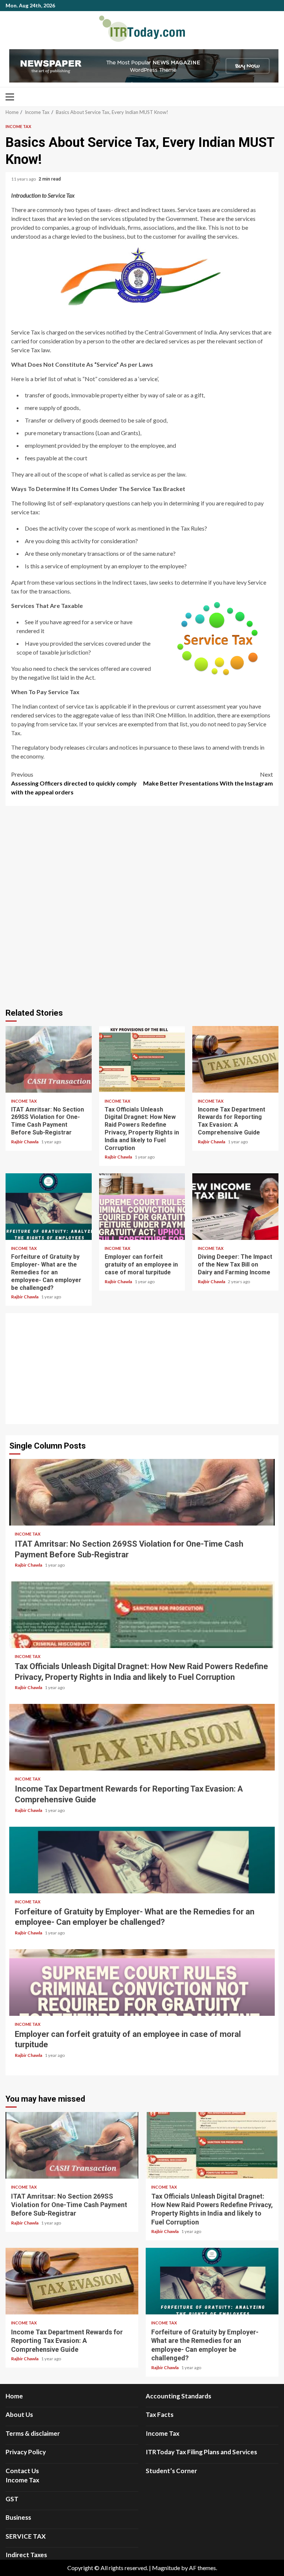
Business (18, 2517)
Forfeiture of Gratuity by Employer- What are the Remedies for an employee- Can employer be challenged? (49, 1207)
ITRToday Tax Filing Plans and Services (201, 2452)
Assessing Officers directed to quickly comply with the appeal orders (74, 783)
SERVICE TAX (26, 2536)
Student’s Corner (171, 2471)
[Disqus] (142, 906)
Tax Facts (160, 2414)
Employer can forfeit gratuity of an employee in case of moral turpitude (142, 1207)
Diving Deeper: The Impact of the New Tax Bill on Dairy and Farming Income (235, 1207)
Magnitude (166, 2568)
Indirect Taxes (26, 2555)
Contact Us (22, 2471)
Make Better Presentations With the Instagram (208, 779)
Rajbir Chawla (25, 1142)
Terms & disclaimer (33, 2433)
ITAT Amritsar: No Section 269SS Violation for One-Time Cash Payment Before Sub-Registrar (49, 1059)
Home (14, 2396)
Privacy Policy (26, 2452)
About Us (19, 2414)
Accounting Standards (178, 2396)
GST (12, 2499)
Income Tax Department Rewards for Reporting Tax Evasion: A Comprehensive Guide (235, 1059)
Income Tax (18, 126)
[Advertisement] (142, 1369)
